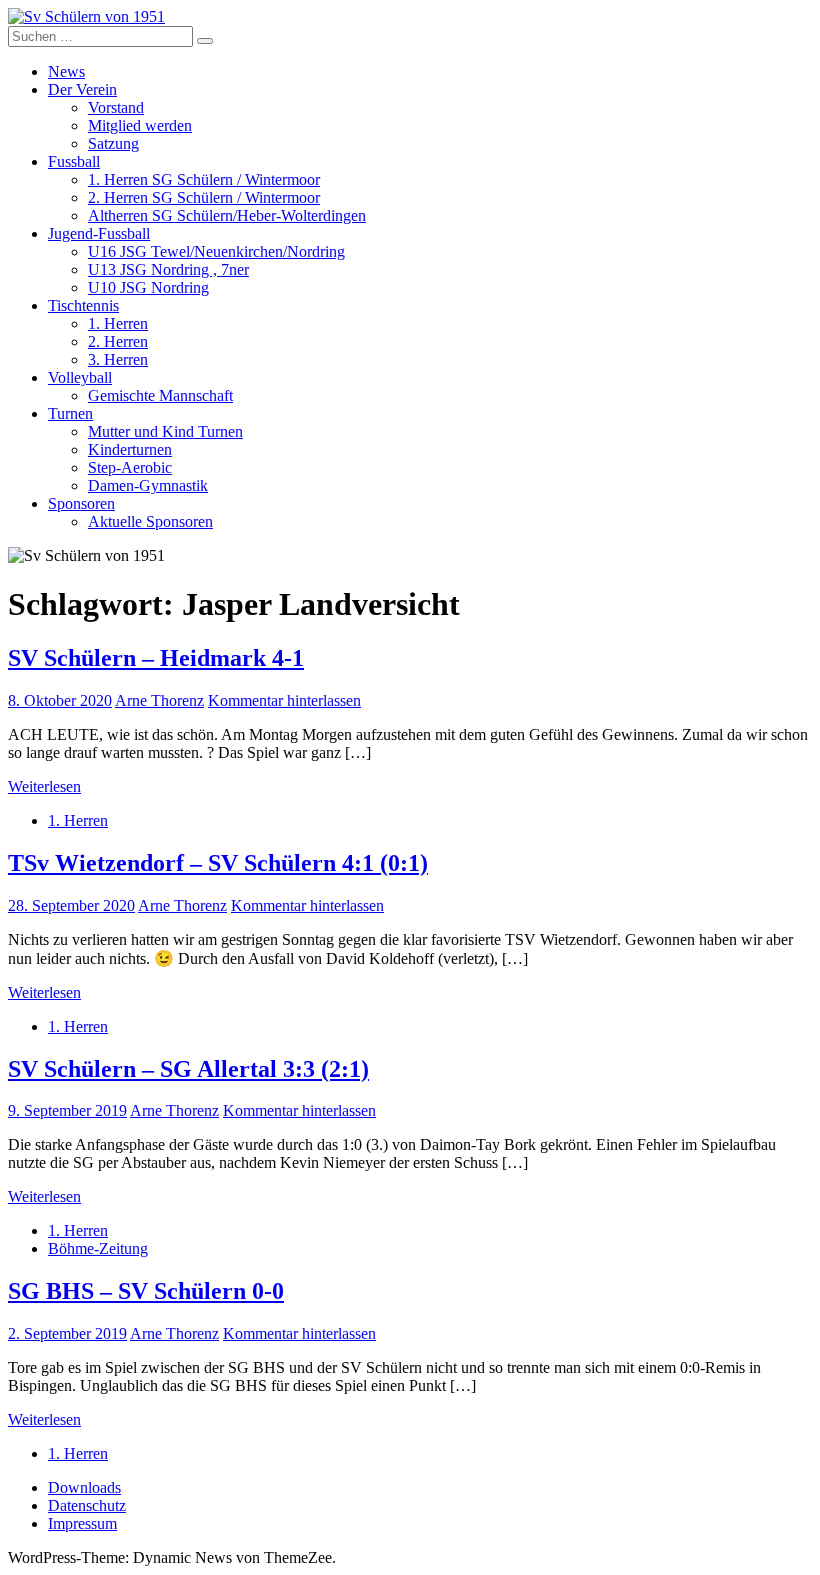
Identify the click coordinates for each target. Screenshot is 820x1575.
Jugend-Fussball (99, 233)
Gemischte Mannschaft (160, 395)
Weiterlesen (44, 786)
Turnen (70, 413)
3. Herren (118, 359)
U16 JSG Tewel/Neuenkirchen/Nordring (216, 251)
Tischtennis (83, 305)
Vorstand (116, 107)
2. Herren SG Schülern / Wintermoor (204, 197)
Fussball (74, 161)
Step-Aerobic (130, 467)
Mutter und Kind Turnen (165, 431)
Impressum (82, 1523)
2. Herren (118, 341)
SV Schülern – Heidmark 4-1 (156, 658)
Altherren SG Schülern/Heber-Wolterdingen (227, 215)
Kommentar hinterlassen (284, 700)
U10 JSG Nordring (148, 287)
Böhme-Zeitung (98, 1248)
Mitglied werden (140, 125)
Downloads (84, 1487)
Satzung (113, 143)
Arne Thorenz (159, 700)
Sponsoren (81, 503)
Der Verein (82, 89)
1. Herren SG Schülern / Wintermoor (204, 179)
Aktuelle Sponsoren (150, 521)
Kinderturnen (130, 449)
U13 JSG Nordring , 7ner (168, 269)
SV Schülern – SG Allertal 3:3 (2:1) (188, 1069)
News (66, 71)
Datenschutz (87, 1505)
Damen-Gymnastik (148, 485)
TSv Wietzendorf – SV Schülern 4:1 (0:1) (218, 863)
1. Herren (118, 323)
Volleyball (80, 377)
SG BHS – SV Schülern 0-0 (146, 1291)
